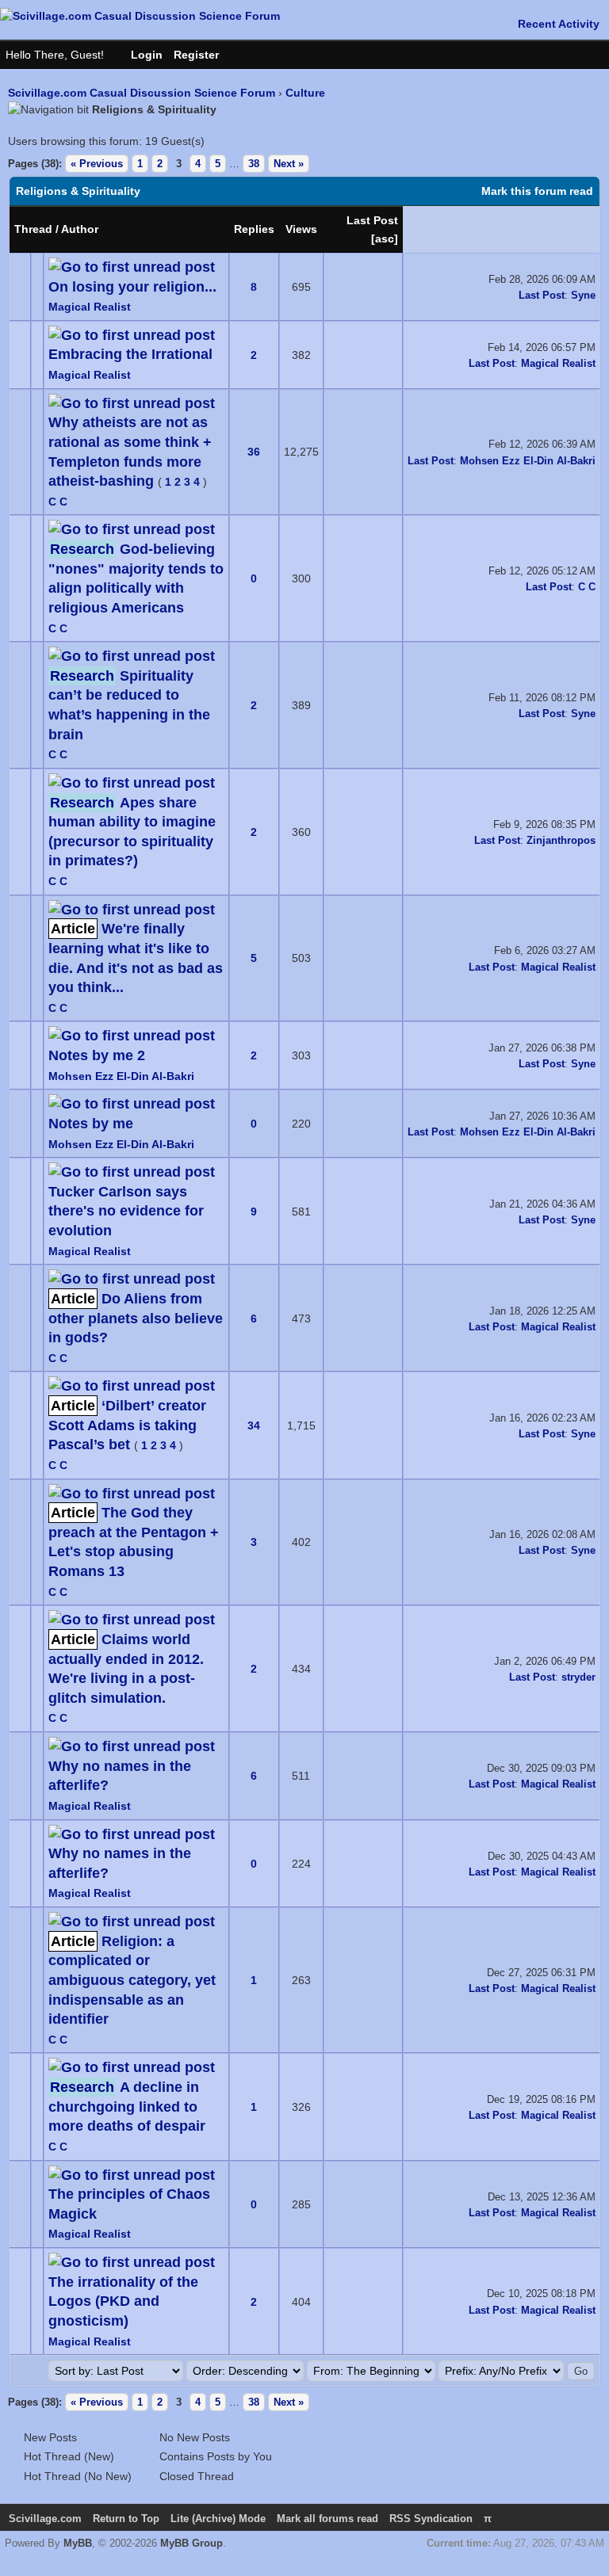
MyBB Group (192, 2543)
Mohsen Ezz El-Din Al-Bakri (528, 461)
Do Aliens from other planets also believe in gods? (136, 1318)
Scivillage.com (45, 2519)
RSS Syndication (431, 2519)
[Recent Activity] (551, 24)
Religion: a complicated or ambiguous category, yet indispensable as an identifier (132, 1981)
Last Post (372, 220)
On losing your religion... (132, 287)
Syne (583, 295)
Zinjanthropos (561, 840)
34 (254, 1425)
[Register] (204, 55)
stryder (578, 1677)
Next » (289, 164)
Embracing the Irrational (130, 354)
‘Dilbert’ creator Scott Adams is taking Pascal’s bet (127, 1425)
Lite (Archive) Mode (218, 2519)
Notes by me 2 (97, 1055)
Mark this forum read (537, 191)
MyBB (78, 2543)
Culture (305, 93)
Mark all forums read (327, 2519)
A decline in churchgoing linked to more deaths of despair (127, 2107)
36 (254, 452)
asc (385, 239)
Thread (33, 229)
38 (254, 164)
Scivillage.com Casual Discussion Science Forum (142, 93)
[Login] (139, 55)
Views (301, 229)
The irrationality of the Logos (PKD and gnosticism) (123, 2301)
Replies (254, 229)
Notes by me (91, 1124)
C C (58, 502)
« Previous (97, 164)
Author (80, 229)
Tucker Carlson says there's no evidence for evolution (126, 1211)
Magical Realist (90, 307)
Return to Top (126, 2519)
